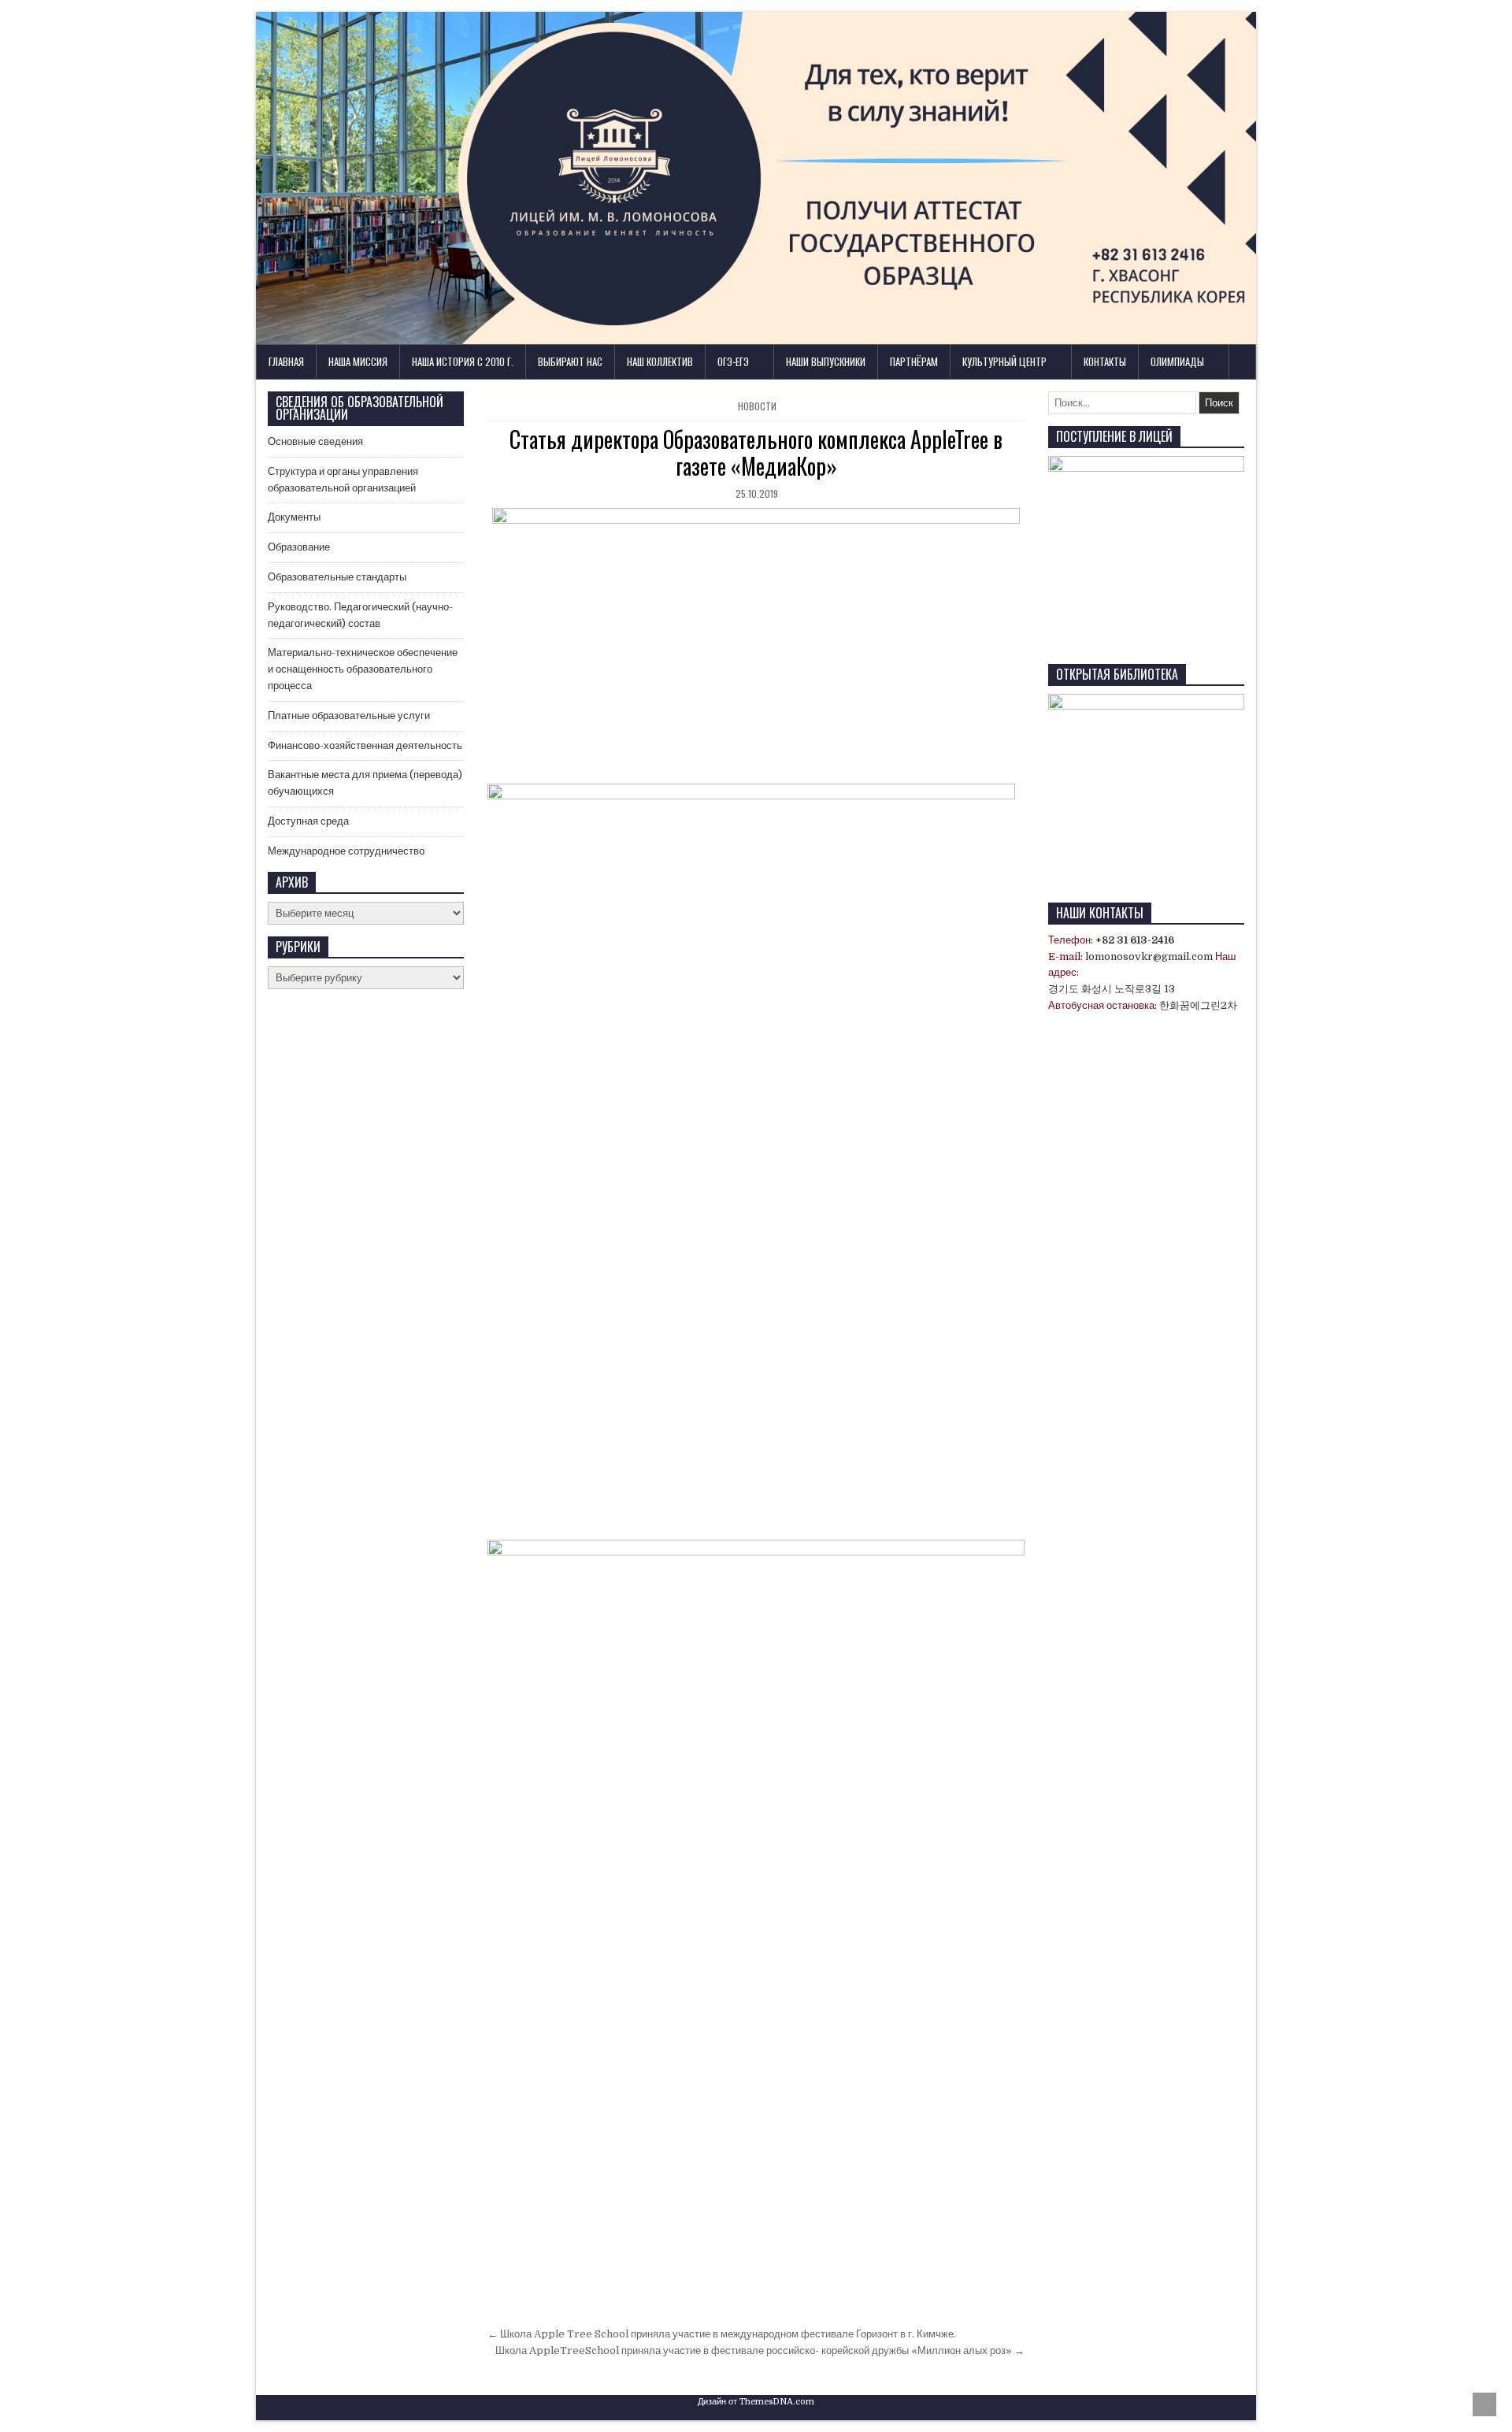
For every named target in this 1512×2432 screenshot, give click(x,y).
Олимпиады (1177, 361)
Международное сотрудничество (346, 851)
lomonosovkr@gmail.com (1149, 956)
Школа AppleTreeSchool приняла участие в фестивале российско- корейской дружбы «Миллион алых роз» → (760, 2350)
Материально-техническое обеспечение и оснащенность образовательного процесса (363, 669)
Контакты (1105, 361)
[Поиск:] (1123, 403)
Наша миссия (358, 361)
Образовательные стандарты (337, 577)
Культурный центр (1004, 361)
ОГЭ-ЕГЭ (733, 361)
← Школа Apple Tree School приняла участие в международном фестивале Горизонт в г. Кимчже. (722, 2334)
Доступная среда (308, 821)
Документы (294, 517)
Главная (286, 361)
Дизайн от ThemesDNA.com (756, 2402)
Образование (299, 547)
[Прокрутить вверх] (1484, 2404)
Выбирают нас (570, 361)
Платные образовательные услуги (349, 716)
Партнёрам (914, 361)
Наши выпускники (826, 361)
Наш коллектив (660, 361)
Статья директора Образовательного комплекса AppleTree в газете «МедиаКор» (756, 452)
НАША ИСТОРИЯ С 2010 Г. (463, 361)
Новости (757, 406)
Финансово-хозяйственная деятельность (365, 745)
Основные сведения (315, 441)
